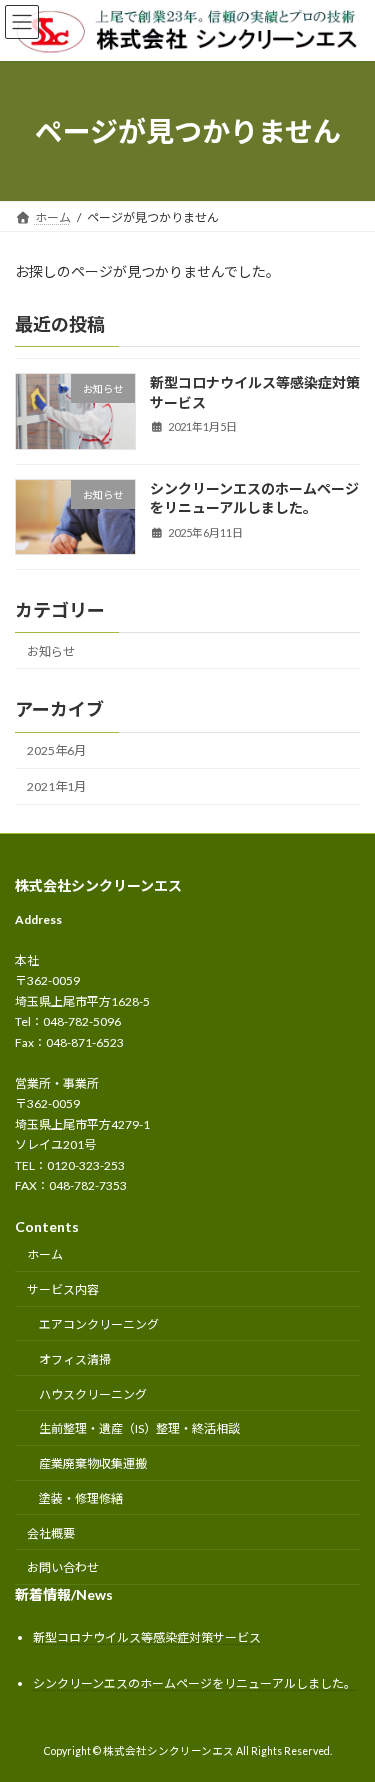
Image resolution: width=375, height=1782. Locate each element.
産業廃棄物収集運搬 (93, 1463)
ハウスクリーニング (93, 1394)
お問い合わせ (63, 1568)
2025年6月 (56, 750)
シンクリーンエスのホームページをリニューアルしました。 (194, 1684)
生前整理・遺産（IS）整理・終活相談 (139, 1429)
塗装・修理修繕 (81, 1498)
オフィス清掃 (75, 1359)
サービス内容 (63, 1289)
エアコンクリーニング (99, 1324)
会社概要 (51, 1533)
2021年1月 (56, 787)
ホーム (45, 1255)
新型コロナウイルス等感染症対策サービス (147, 1637)
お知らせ (51, 651)
